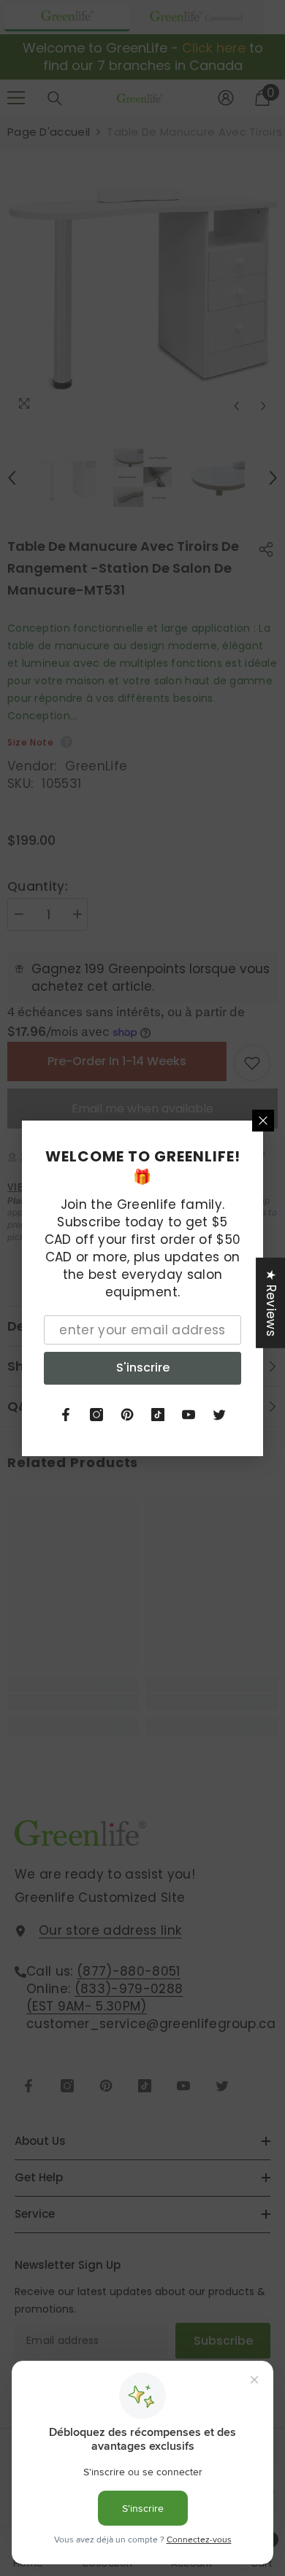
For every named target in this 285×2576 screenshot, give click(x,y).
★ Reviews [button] (271, 1302)
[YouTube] (189, 1415)
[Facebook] (66, 1415)
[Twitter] (219, 1415)
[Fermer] (263, 1121)
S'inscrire (143, 1368)
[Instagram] (96, 1415)
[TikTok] (158, 1415)
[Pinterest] (127, 1415)
